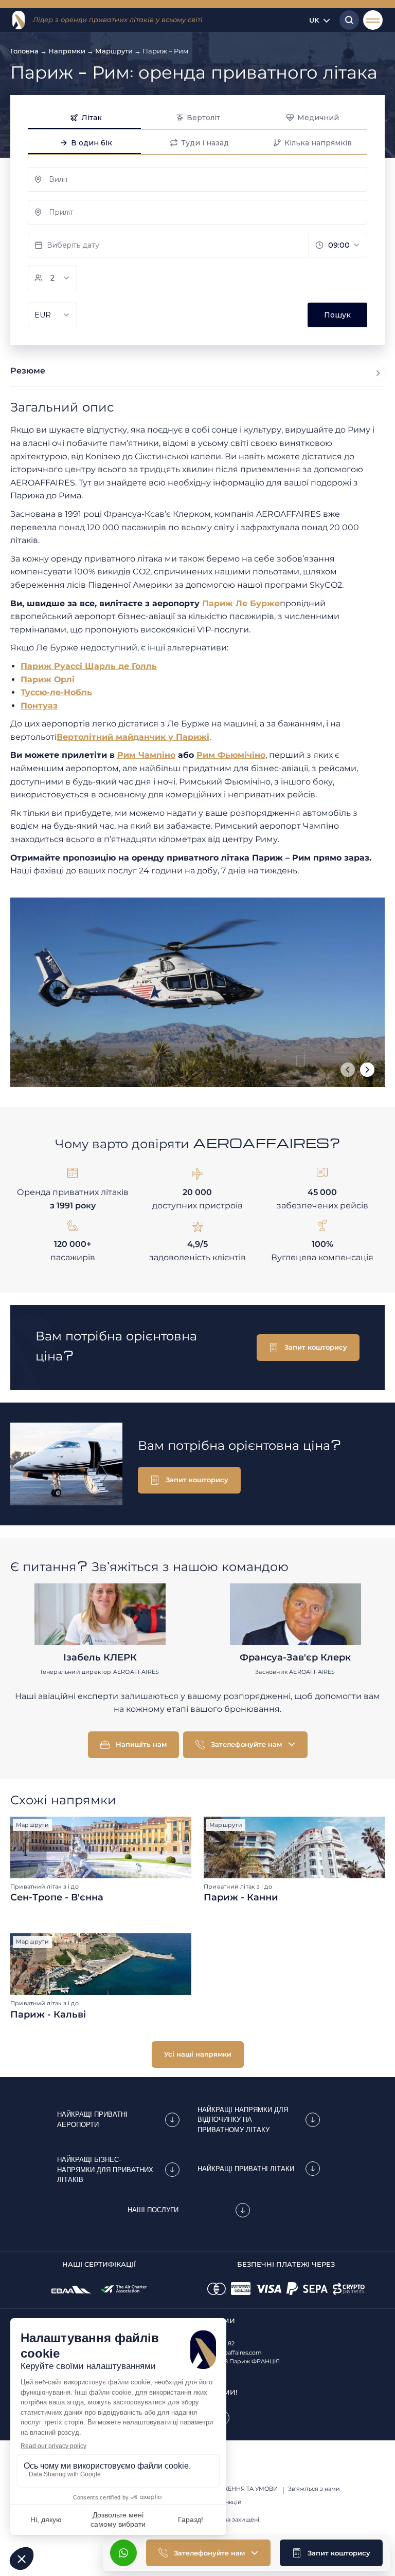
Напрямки (67, 51)
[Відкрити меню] (373, 20)
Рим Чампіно (146, 755)
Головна (24, 51)
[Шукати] (347, 20)
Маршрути (114, 51)
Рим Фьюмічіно (231, 755)
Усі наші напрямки (198, 2054)
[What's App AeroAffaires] (123, 2553)
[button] (331, 2553)
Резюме (28, 371)
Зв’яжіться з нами (314, 2489)
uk (314, 20)
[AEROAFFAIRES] (19, 20)
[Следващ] (367, 1070)
